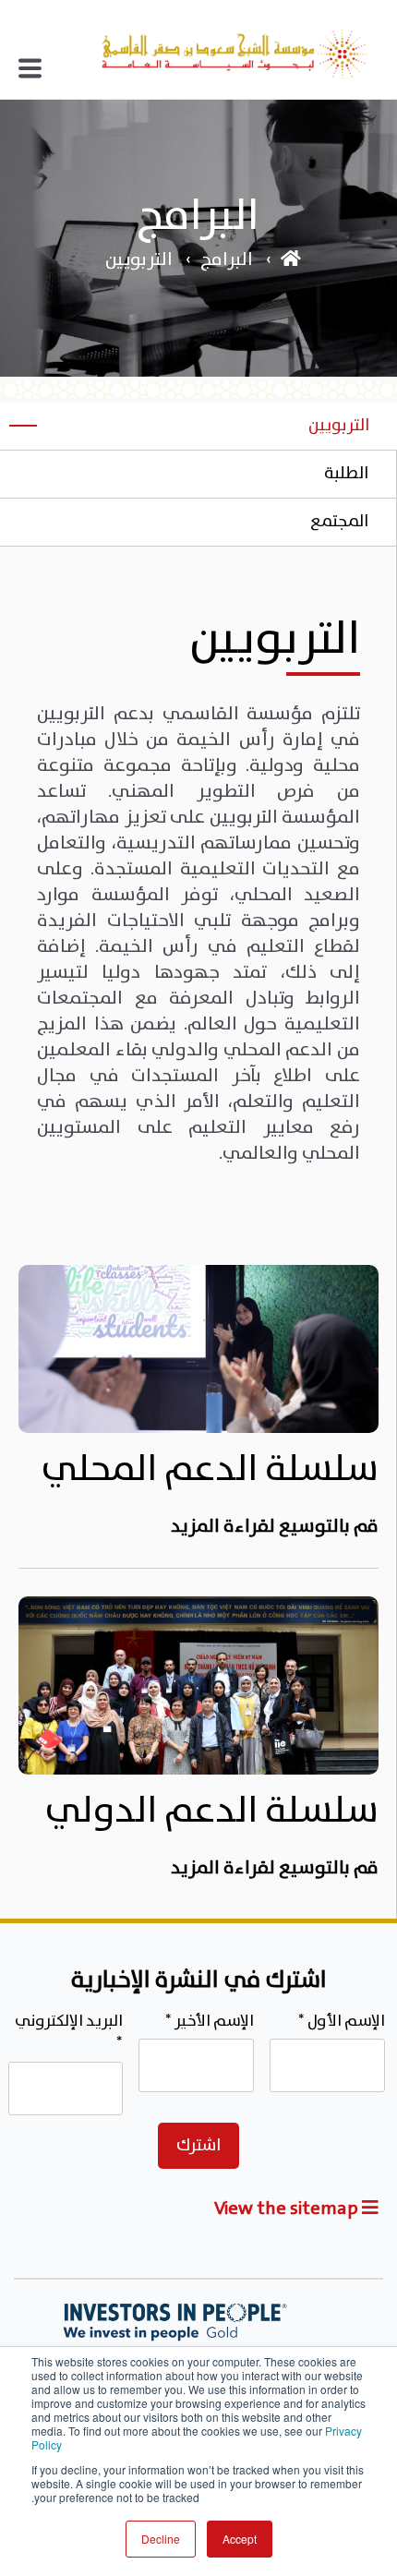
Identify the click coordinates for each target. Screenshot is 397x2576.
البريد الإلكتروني (69, 2033)
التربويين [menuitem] (339, 426)
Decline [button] (161, 2539)
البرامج (227, 260)
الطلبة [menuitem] (346, 474)
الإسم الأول (342, 2022)
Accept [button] (240, 2539)
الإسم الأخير (210, 2022)
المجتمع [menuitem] (339, 522)
